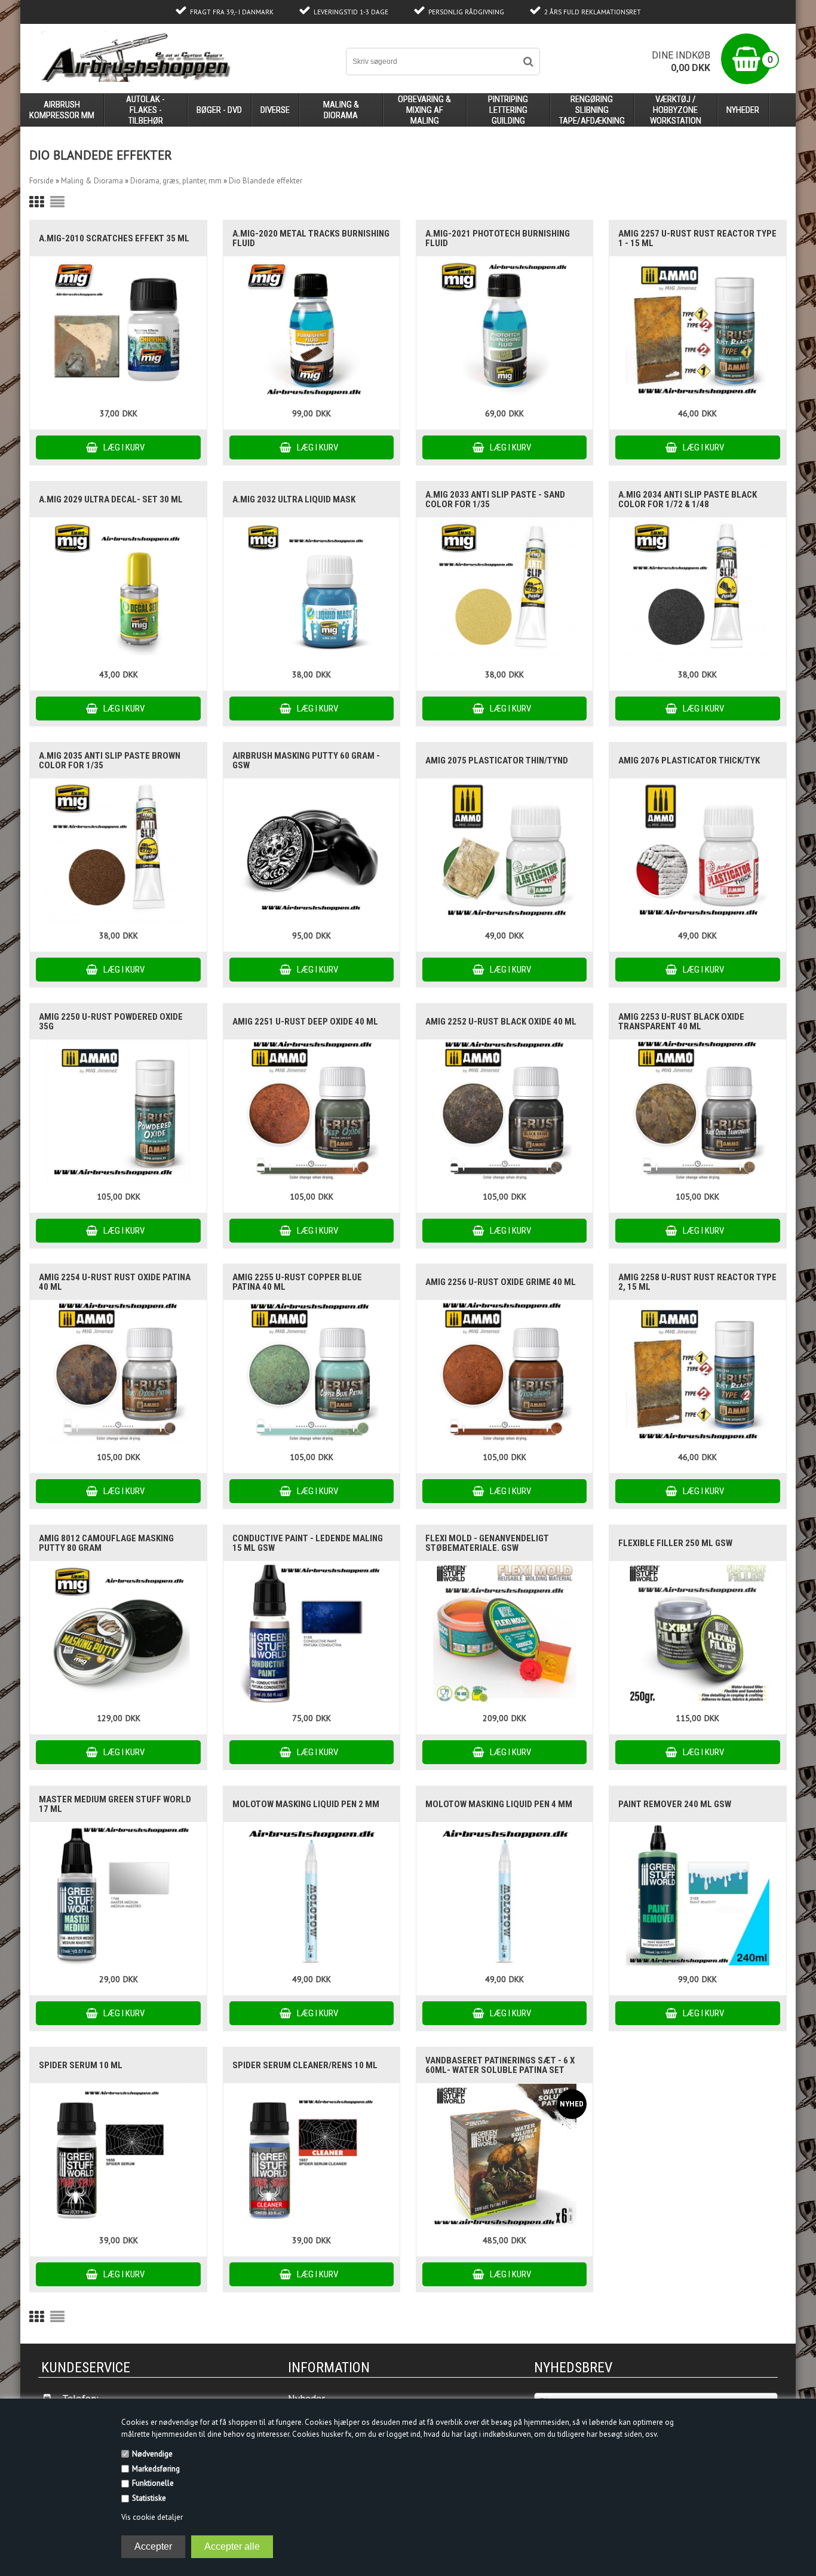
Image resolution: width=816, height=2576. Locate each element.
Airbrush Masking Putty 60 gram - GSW (306, 760)
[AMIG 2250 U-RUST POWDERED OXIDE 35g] (118, 1111)
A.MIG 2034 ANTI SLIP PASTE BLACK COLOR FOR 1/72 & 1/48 (688, 499)
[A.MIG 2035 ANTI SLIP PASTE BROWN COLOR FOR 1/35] (118, 850)
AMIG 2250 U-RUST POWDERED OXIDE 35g (111, 1022)
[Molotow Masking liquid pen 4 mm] (504, 1894)
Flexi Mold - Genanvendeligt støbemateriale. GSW (487, 1543)
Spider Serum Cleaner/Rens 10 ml (305, 2065)
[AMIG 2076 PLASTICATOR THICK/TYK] (697, 850)
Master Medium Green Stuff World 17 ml (115, 1804)
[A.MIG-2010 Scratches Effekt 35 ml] (118, 328)
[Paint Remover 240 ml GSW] (697, 1894)
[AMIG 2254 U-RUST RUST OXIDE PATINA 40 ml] (118, 1372)
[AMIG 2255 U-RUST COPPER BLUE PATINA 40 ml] (312, 1372)
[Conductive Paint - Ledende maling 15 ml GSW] (312, 1633)
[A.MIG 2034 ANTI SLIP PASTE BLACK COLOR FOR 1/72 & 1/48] (697, 589)
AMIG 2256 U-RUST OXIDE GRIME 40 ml (501, 1282)
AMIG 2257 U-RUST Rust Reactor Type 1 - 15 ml (697, 238)
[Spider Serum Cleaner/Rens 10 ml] (312, 2155)
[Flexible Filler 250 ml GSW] (697, 1633)
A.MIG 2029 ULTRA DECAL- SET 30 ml (111, 499)
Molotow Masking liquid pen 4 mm (499, 1804)
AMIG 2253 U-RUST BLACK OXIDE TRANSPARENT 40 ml (681, 1022)
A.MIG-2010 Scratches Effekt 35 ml (114, 238)
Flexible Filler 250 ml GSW (675, 1543)
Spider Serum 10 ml (81, 2065)
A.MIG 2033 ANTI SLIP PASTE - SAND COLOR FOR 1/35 (495, 499)
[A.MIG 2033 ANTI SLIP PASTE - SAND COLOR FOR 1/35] (504, 589)
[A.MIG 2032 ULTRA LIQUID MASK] (312, 589)
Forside (42, 181)
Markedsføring (156, 2469)
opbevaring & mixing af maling (424, 110)
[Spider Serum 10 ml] (118, 2155)
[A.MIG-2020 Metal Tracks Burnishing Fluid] (312, 328)
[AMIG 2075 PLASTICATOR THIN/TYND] (504, 850)
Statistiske (149, 2498)
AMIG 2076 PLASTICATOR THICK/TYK (689, 760)
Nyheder (743, 110)
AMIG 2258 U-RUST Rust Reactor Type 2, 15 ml (697, 1282)
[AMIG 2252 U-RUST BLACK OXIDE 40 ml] (504, 1111)
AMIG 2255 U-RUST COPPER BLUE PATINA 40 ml (297, 1282)
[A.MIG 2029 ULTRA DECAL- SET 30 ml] (118, 589)
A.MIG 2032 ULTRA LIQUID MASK (294, 499)
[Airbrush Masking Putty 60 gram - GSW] (312, 850)
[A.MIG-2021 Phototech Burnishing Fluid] (504, 328)
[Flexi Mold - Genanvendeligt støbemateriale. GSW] (504, 1633)
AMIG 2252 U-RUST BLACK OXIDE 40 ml (501, 1022)
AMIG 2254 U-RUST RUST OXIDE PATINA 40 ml (115, 1282)
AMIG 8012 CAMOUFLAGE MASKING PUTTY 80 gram (106, 1543)
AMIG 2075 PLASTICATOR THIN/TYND (497, 760)
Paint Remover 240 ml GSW (675, 1804)
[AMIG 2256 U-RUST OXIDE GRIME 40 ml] (504, 1372)
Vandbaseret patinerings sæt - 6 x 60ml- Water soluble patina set (500, 2065)
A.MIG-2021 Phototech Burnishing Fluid (498, 238)
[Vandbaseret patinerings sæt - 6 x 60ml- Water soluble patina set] (504, 2155)
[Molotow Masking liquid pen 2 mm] (312, 1894)
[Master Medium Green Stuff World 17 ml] (118, 1894)
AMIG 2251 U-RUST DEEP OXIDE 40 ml (305, 1022)
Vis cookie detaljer (152, 2517)
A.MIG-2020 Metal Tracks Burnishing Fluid (311, 238)
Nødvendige (152, 2454)
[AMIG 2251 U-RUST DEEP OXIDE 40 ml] (312, 1111)
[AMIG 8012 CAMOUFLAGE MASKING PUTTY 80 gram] (118, 1633)
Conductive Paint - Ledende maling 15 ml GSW (308, 1543)
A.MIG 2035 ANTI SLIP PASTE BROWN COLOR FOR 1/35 (110, 760)
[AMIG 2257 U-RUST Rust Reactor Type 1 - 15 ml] (697, 328)
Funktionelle (153, 2483)
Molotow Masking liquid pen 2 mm (306, 1804)
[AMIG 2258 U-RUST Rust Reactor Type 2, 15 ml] (697, 1372)
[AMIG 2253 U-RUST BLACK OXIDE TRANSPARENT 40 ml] (697, 1111)
